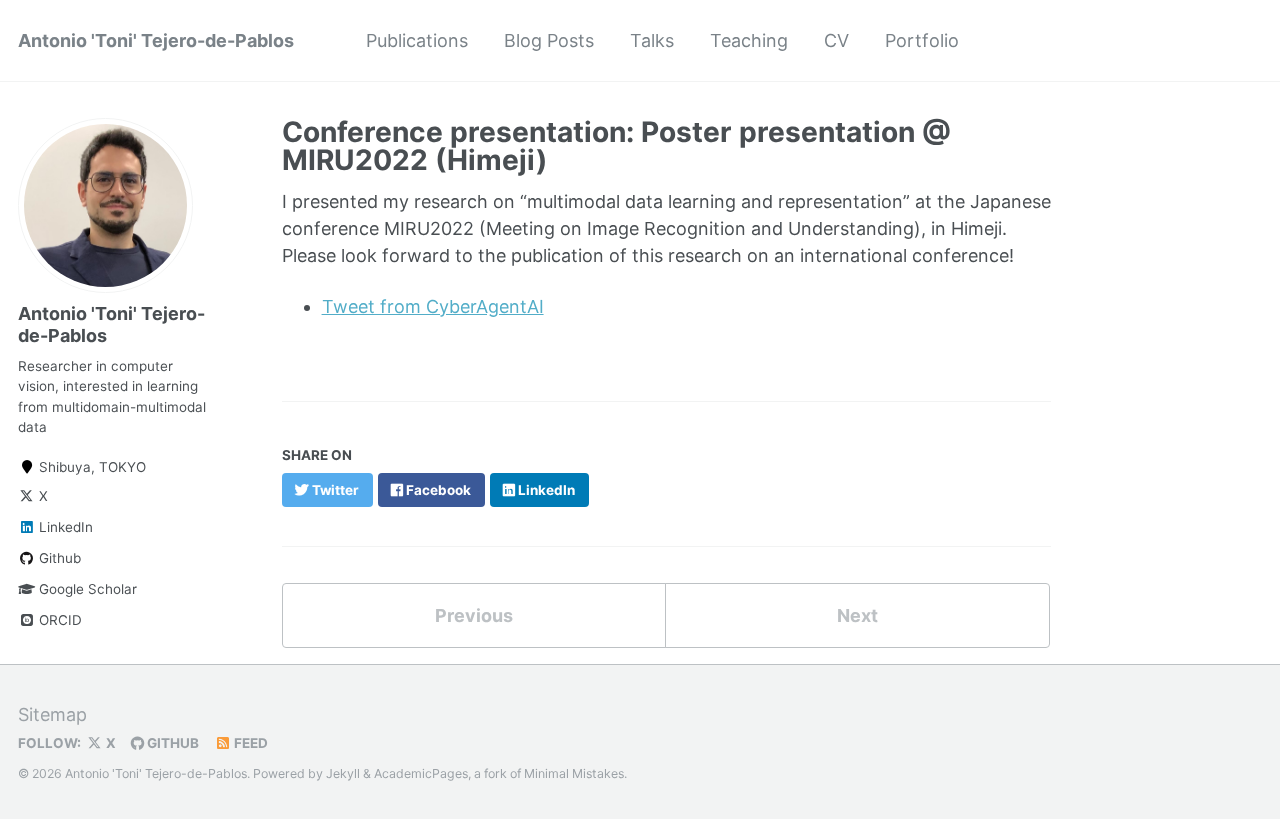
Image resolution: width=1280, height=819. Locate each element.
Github (58, 558)
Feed (249, 743)
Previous (474, 615)
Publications (417, 40)
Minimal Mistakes (574, 773)
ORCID (58, 620)
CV (836, 40)
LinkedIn (64, 527)
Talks (652, 40)
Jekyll (343, 773)
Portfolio (922, 40)
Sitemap (52, 714)
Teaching (749, 40)
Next (857, 615)
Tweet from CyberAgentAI (433, 306)
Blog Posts (549, 40)
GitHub (171, 743)
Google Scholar (86, 589)
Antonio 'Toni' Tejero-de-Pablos (156, 40)
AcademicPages (421, 773)
